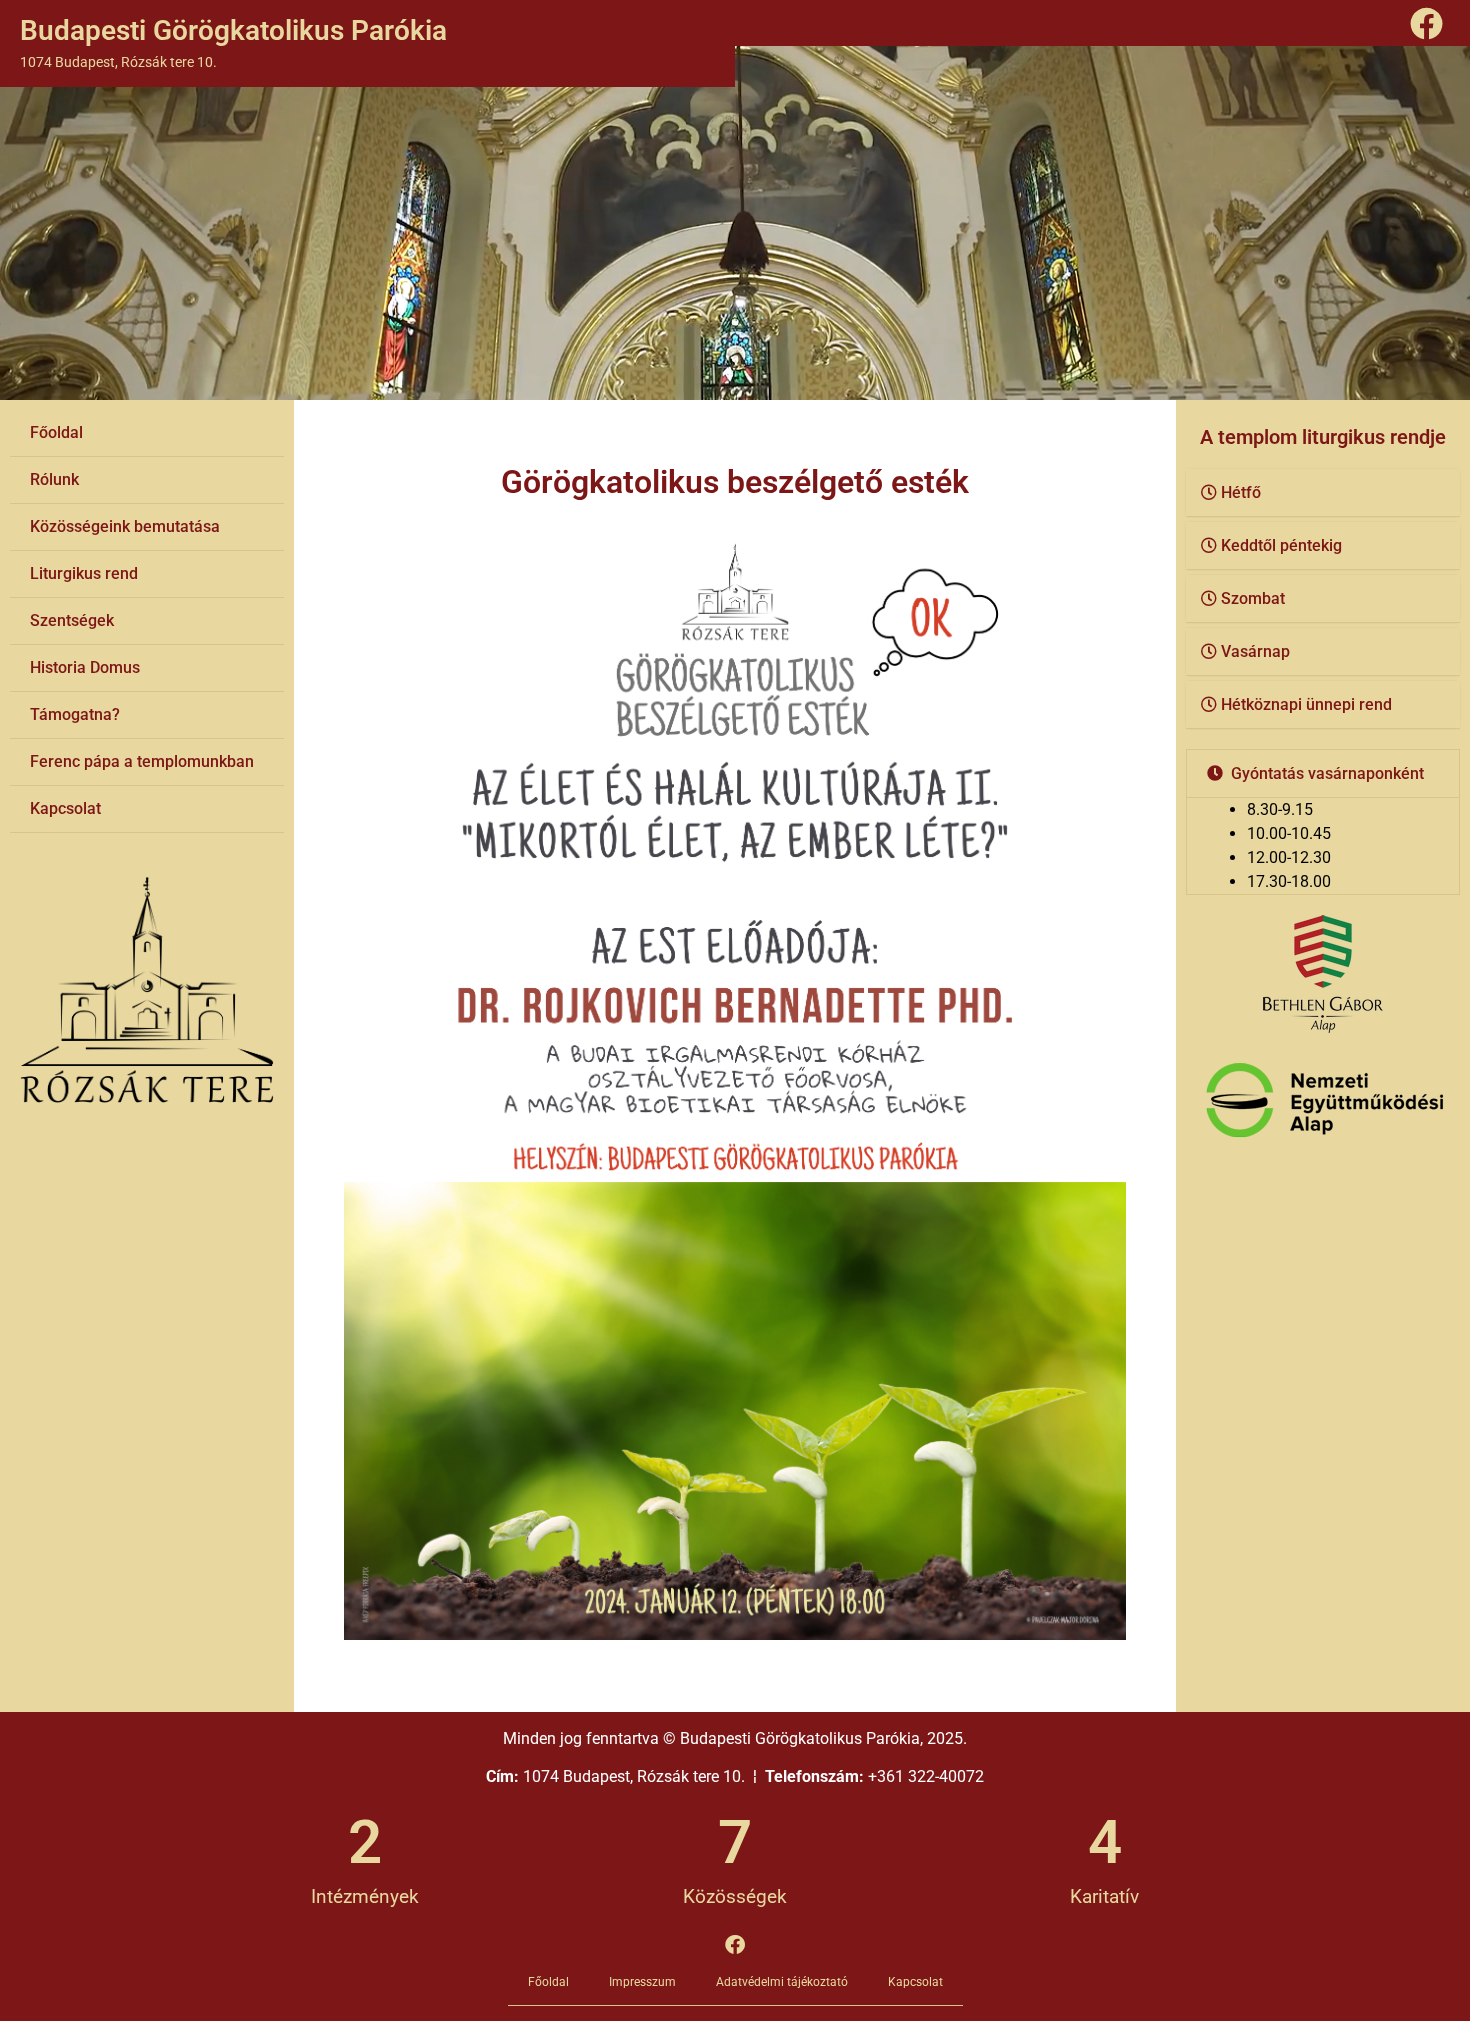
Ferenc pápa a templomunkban (142, 761)
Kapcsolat (65, 808)
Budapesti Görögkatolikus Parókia (233, 30)
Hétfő (1241, 492)
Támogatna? (75, 714)
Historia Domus (85, 667)
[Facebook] (1427, 23)
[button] (1323, 493)
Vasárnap (1255, 651)
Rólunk (54, 479)
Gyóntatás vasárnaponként (1327, 773)
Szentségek (72, 620)
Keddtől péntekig (1281, 545)
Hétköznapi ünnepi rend (1306, 704)
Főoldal (56, 432)
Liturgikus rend (84, 573)
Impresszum (642, 1982)
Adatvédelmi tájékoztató (782, 1982)
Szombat (1253, 598)
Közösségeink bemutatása (125, 526)
